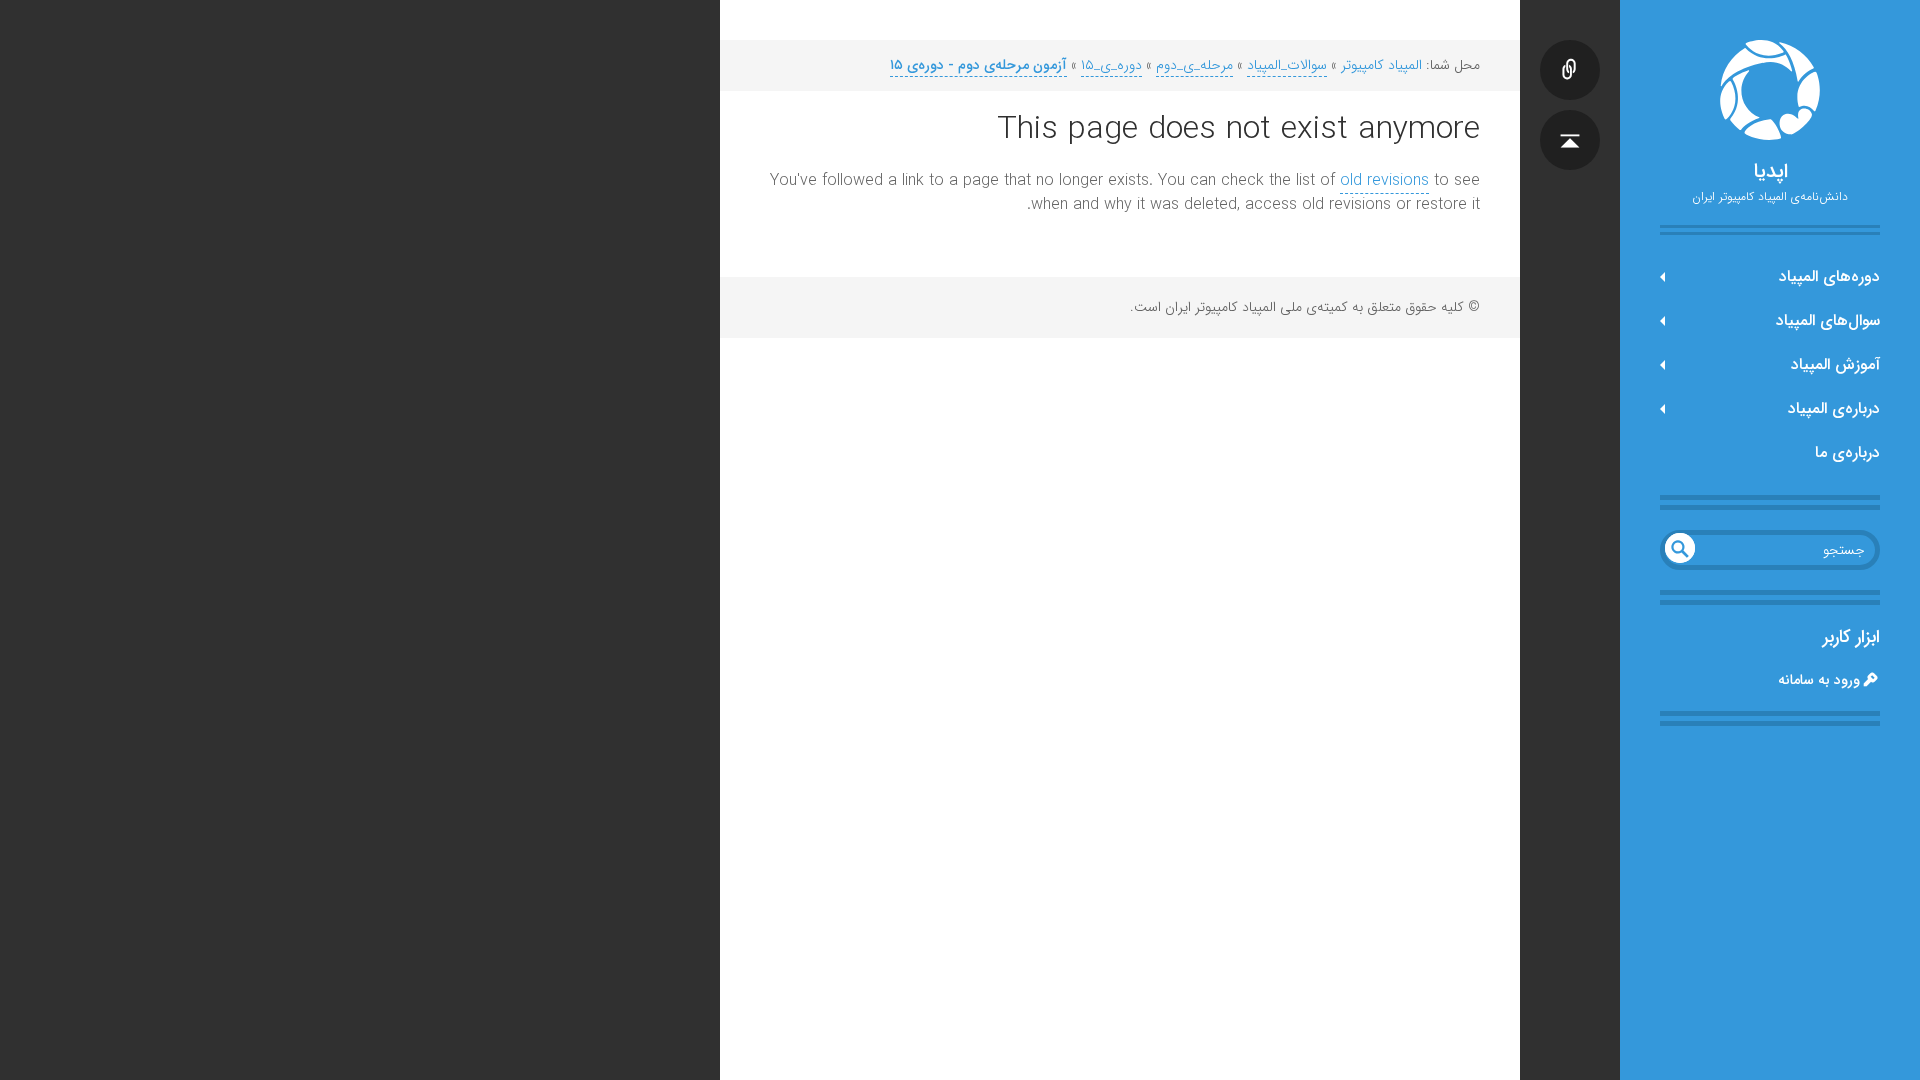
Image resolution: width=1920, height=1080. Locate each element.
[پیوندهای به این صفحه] (1570, 50)
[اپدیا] (1770, 90)
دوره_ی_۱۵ (1111, 65)
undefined (1680, 548)
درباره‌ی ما (1847, 452)
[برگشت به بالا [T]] (1570, 120)
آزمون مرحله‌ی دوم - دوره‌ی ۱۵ (978, 65)
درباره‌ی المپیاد (1834, 408)
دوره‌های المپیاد (1829, 276)
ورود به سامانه (1819, 680)
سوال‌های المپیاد (1828, 320)
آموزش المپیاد (1835, 364)
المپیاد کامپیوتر (1381, 65)
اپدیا (1770, 172)
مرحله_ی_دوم (1194, 65)
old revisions (1384, 180)
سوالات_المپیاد (1287, 65)
